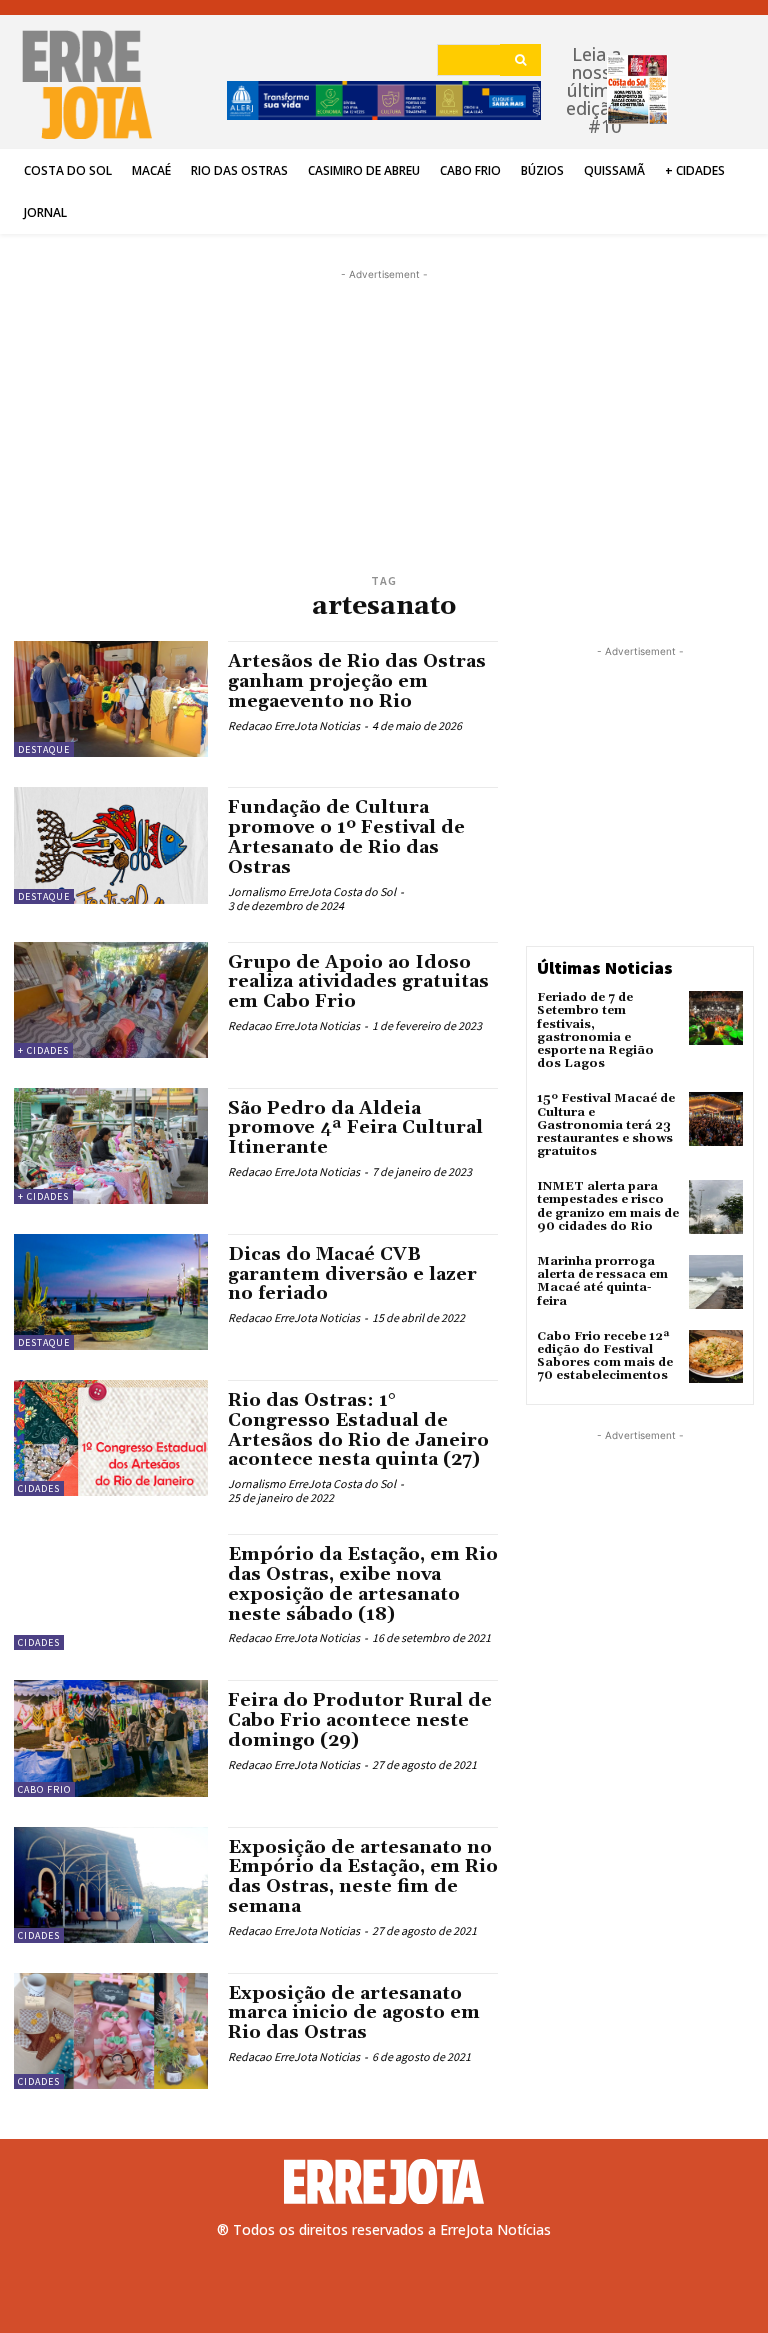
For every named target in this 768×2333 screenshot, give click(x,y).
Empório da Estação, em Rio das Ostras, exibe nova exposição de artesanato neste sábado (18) (363, 1584)
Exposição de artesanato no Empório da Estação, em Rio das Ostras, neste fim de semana (363, 1877)
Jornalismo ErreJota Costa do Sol (312, 891)
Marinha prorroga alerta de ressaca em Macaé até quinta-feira (602, 1281)
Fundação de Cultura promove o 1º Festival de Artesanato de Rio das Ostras (346, 837)
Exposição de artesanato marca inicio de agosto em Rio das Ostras (354, 2013)
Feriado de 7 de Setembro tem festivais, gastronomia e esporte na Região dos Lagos (595, 1030)
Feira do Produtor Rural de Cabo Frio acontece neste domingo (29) (360, 1720)
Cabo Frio (44, 1789)
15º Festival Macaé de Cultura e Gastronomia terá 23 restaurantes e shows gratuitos (606, 1125)
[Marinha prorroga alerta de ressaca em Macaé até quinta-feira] (716, 1282)
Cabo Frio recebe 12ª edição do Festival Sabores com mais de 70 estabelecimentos (605, 1356)
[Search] (520, 60)
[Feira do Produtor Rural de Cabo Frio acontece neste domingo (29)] (111, 1738)
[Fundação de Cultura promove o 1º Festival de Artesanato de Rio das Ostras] (111, 845)
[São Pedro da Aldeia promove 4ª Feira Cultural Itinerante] (111, 1146)
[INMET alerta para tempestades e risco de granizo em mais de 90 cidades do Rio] (716, 1207)
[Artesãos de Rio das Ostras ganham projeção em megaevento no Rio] (111, 699)
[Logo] (384, 2182)
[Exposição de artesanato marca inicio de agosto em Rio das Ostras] (111, 2031)
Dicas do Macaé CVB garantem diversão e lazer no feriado (352, 1274)
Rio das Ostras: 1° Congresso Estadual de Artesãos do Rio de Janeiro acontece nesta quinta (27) (358, 1430)
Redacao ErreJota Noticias (294, 725)
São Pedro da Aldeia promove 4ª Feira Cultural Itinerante (355, 1128)
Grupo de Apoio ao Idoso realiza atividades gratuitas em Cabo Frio (358, 982)
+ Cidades (43, 1050)
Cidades (39, 1488)
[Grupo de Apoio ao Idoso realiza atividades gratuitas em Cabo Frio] (111, 1000)
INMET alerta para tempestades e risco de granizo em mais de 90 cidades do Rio (608, 1206)
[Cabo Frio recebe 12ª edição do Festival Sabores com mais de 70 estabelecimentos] (716, 1357)
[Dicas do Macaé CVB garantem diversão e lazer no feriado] (111, 1292)
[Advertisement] (384, 385)
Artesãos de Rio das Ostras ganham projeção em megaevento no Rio (357, 681)
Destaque (44, 749)
